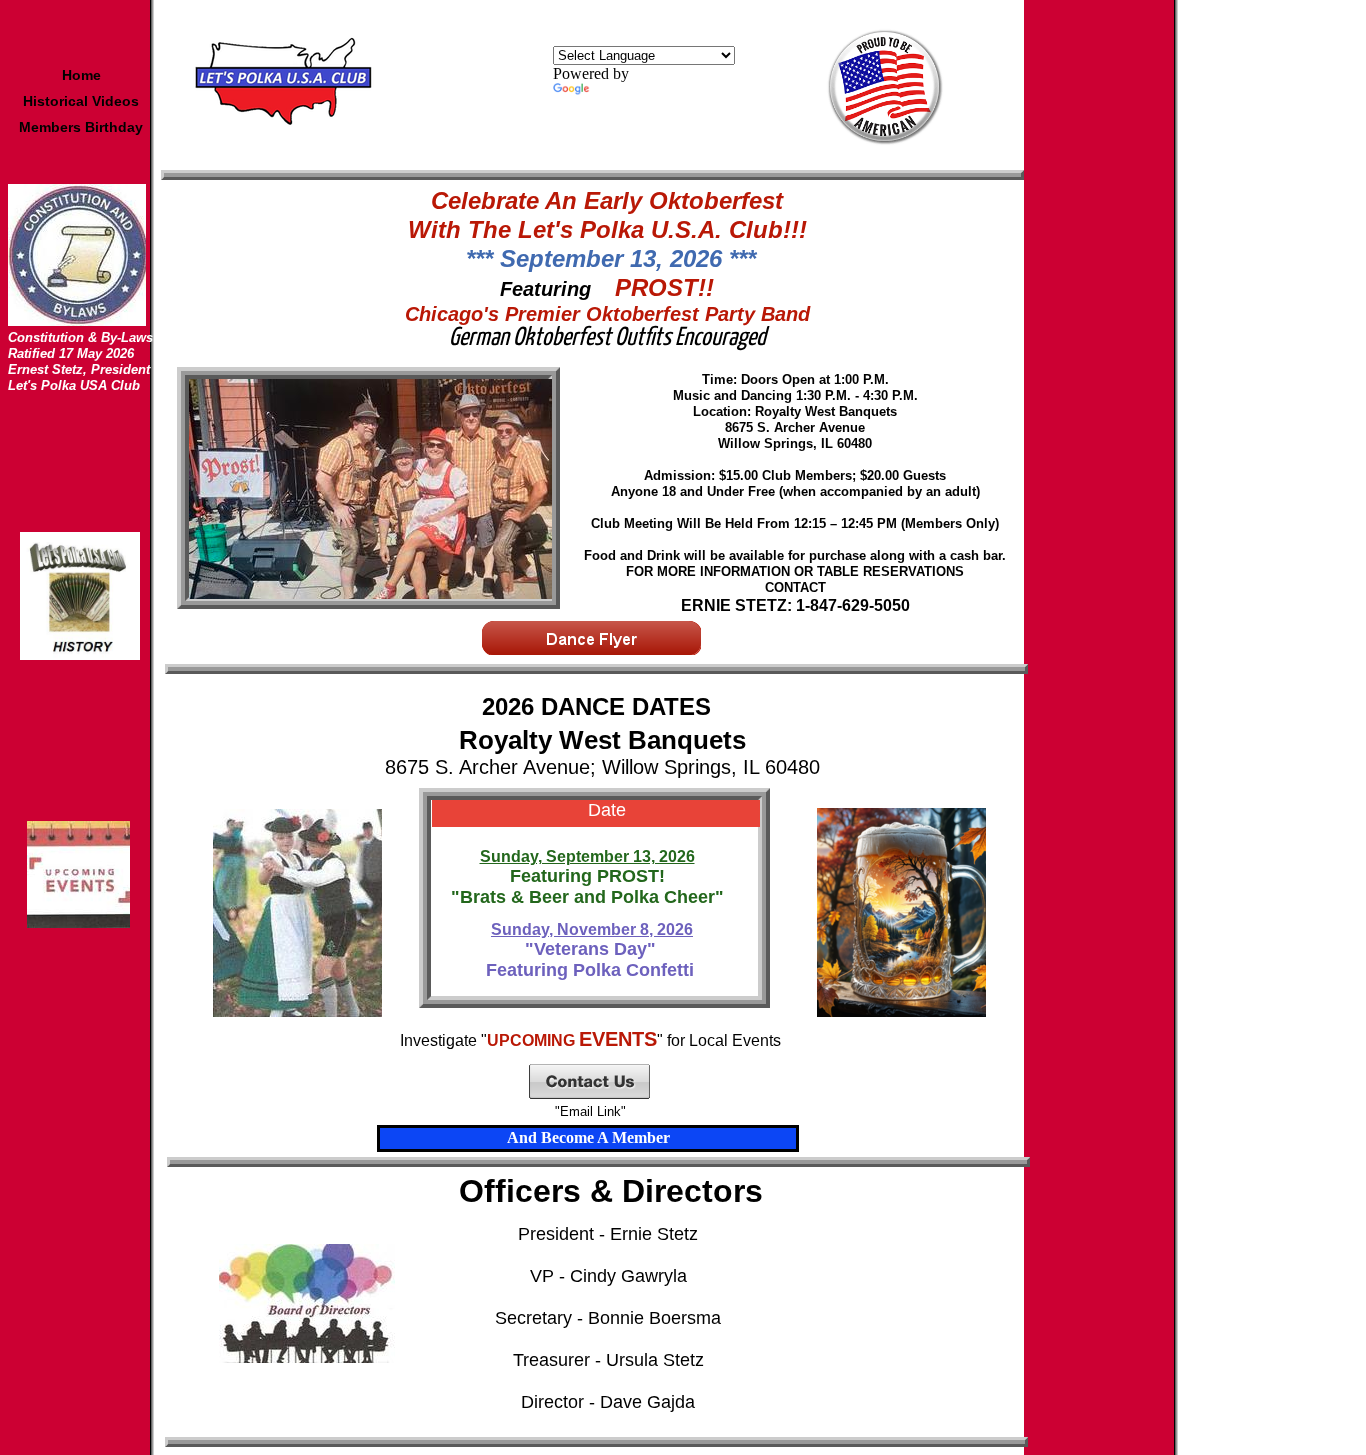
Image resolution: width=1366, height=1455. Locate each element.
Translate (621, 91)
